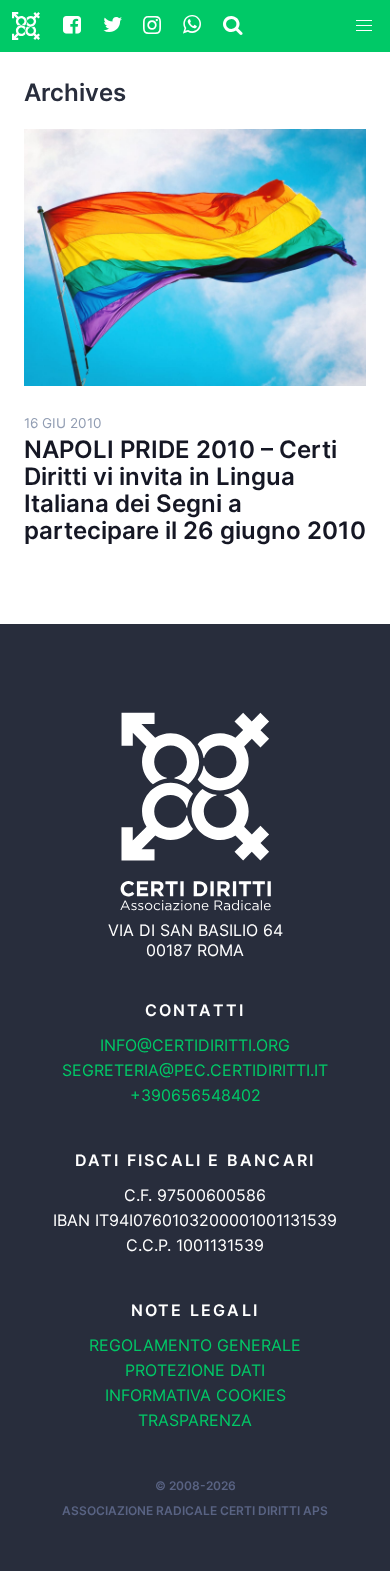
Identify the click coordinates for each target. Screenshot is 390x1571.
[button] (364, 26)
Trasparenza (195, 1420)
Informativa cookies (195, 1395)
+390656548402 (195, 1095)
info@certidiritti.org (195, 1045)
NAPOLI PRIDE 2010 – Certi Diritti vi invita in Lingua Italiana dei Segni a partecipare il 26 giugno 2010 (195, 490)
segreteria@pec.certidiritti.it (195, 1070)
